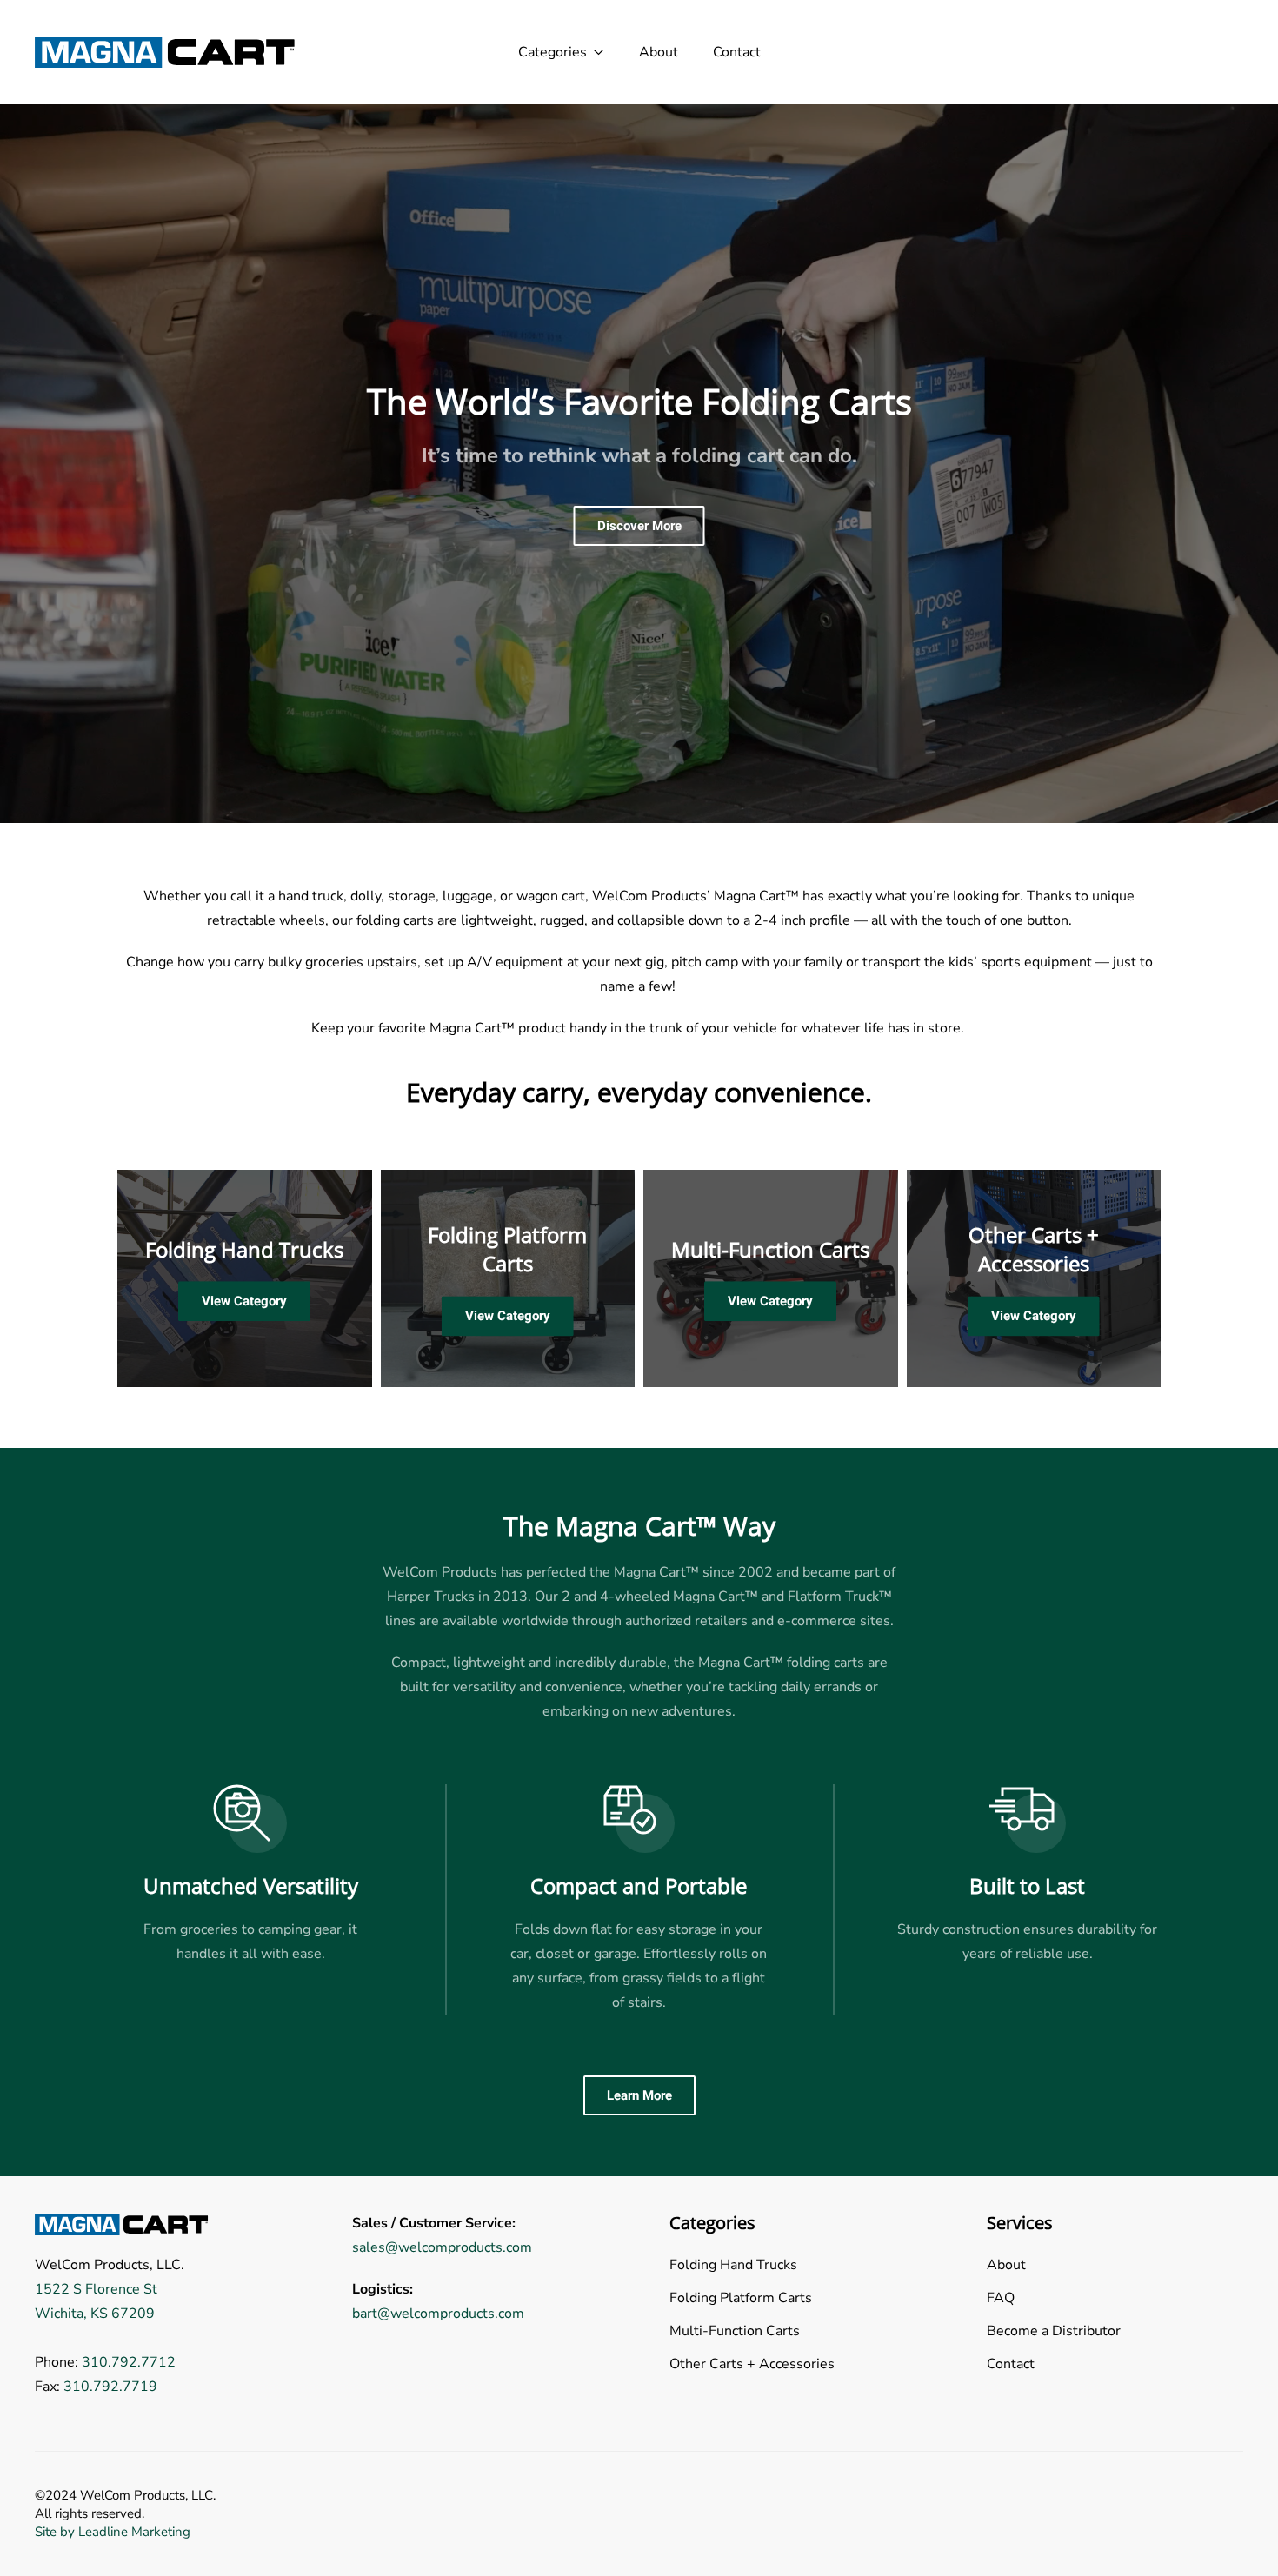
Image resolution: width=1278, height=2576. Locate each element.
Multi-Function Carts (770, 1249)
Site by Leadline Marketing (113, 2532)
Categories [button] (552, 52)
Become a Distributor (1054, 2331)
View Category (244, 1302)
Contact (737, 52)
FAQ (1001, 2298)
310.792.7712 (129, 2362)
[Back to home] (165, 52)
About (659, 52)
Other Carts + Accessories (1034, 1249)
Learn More (639, 2095)
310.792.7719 (110, 2387)
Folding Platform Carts (507, 1249)
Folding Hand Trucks (244, 1249)
